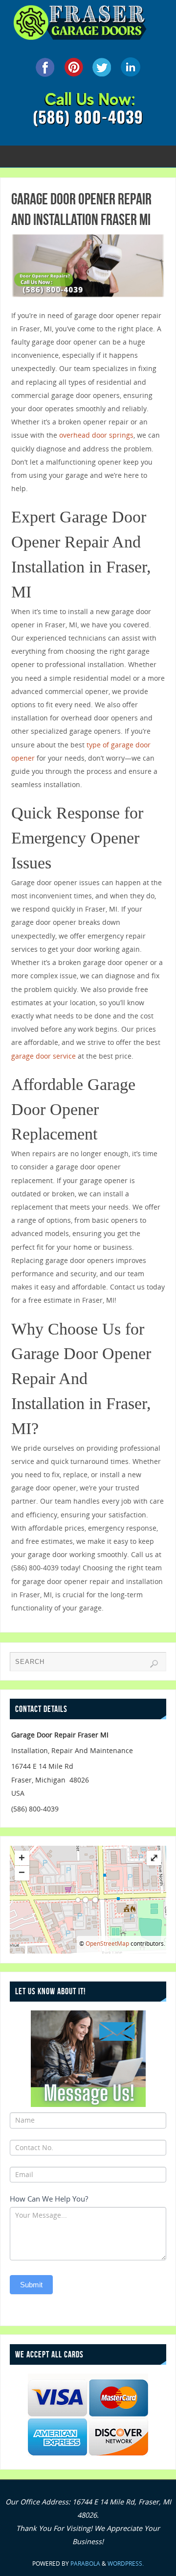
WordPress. (126, 2564)
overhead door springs (96, 435)
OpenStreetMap (107, 1944)
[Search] (154, 1664)
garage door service (44, 1056)
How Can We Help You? (49, 2199)
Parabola (85, 2564)
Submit (31, 2285)
